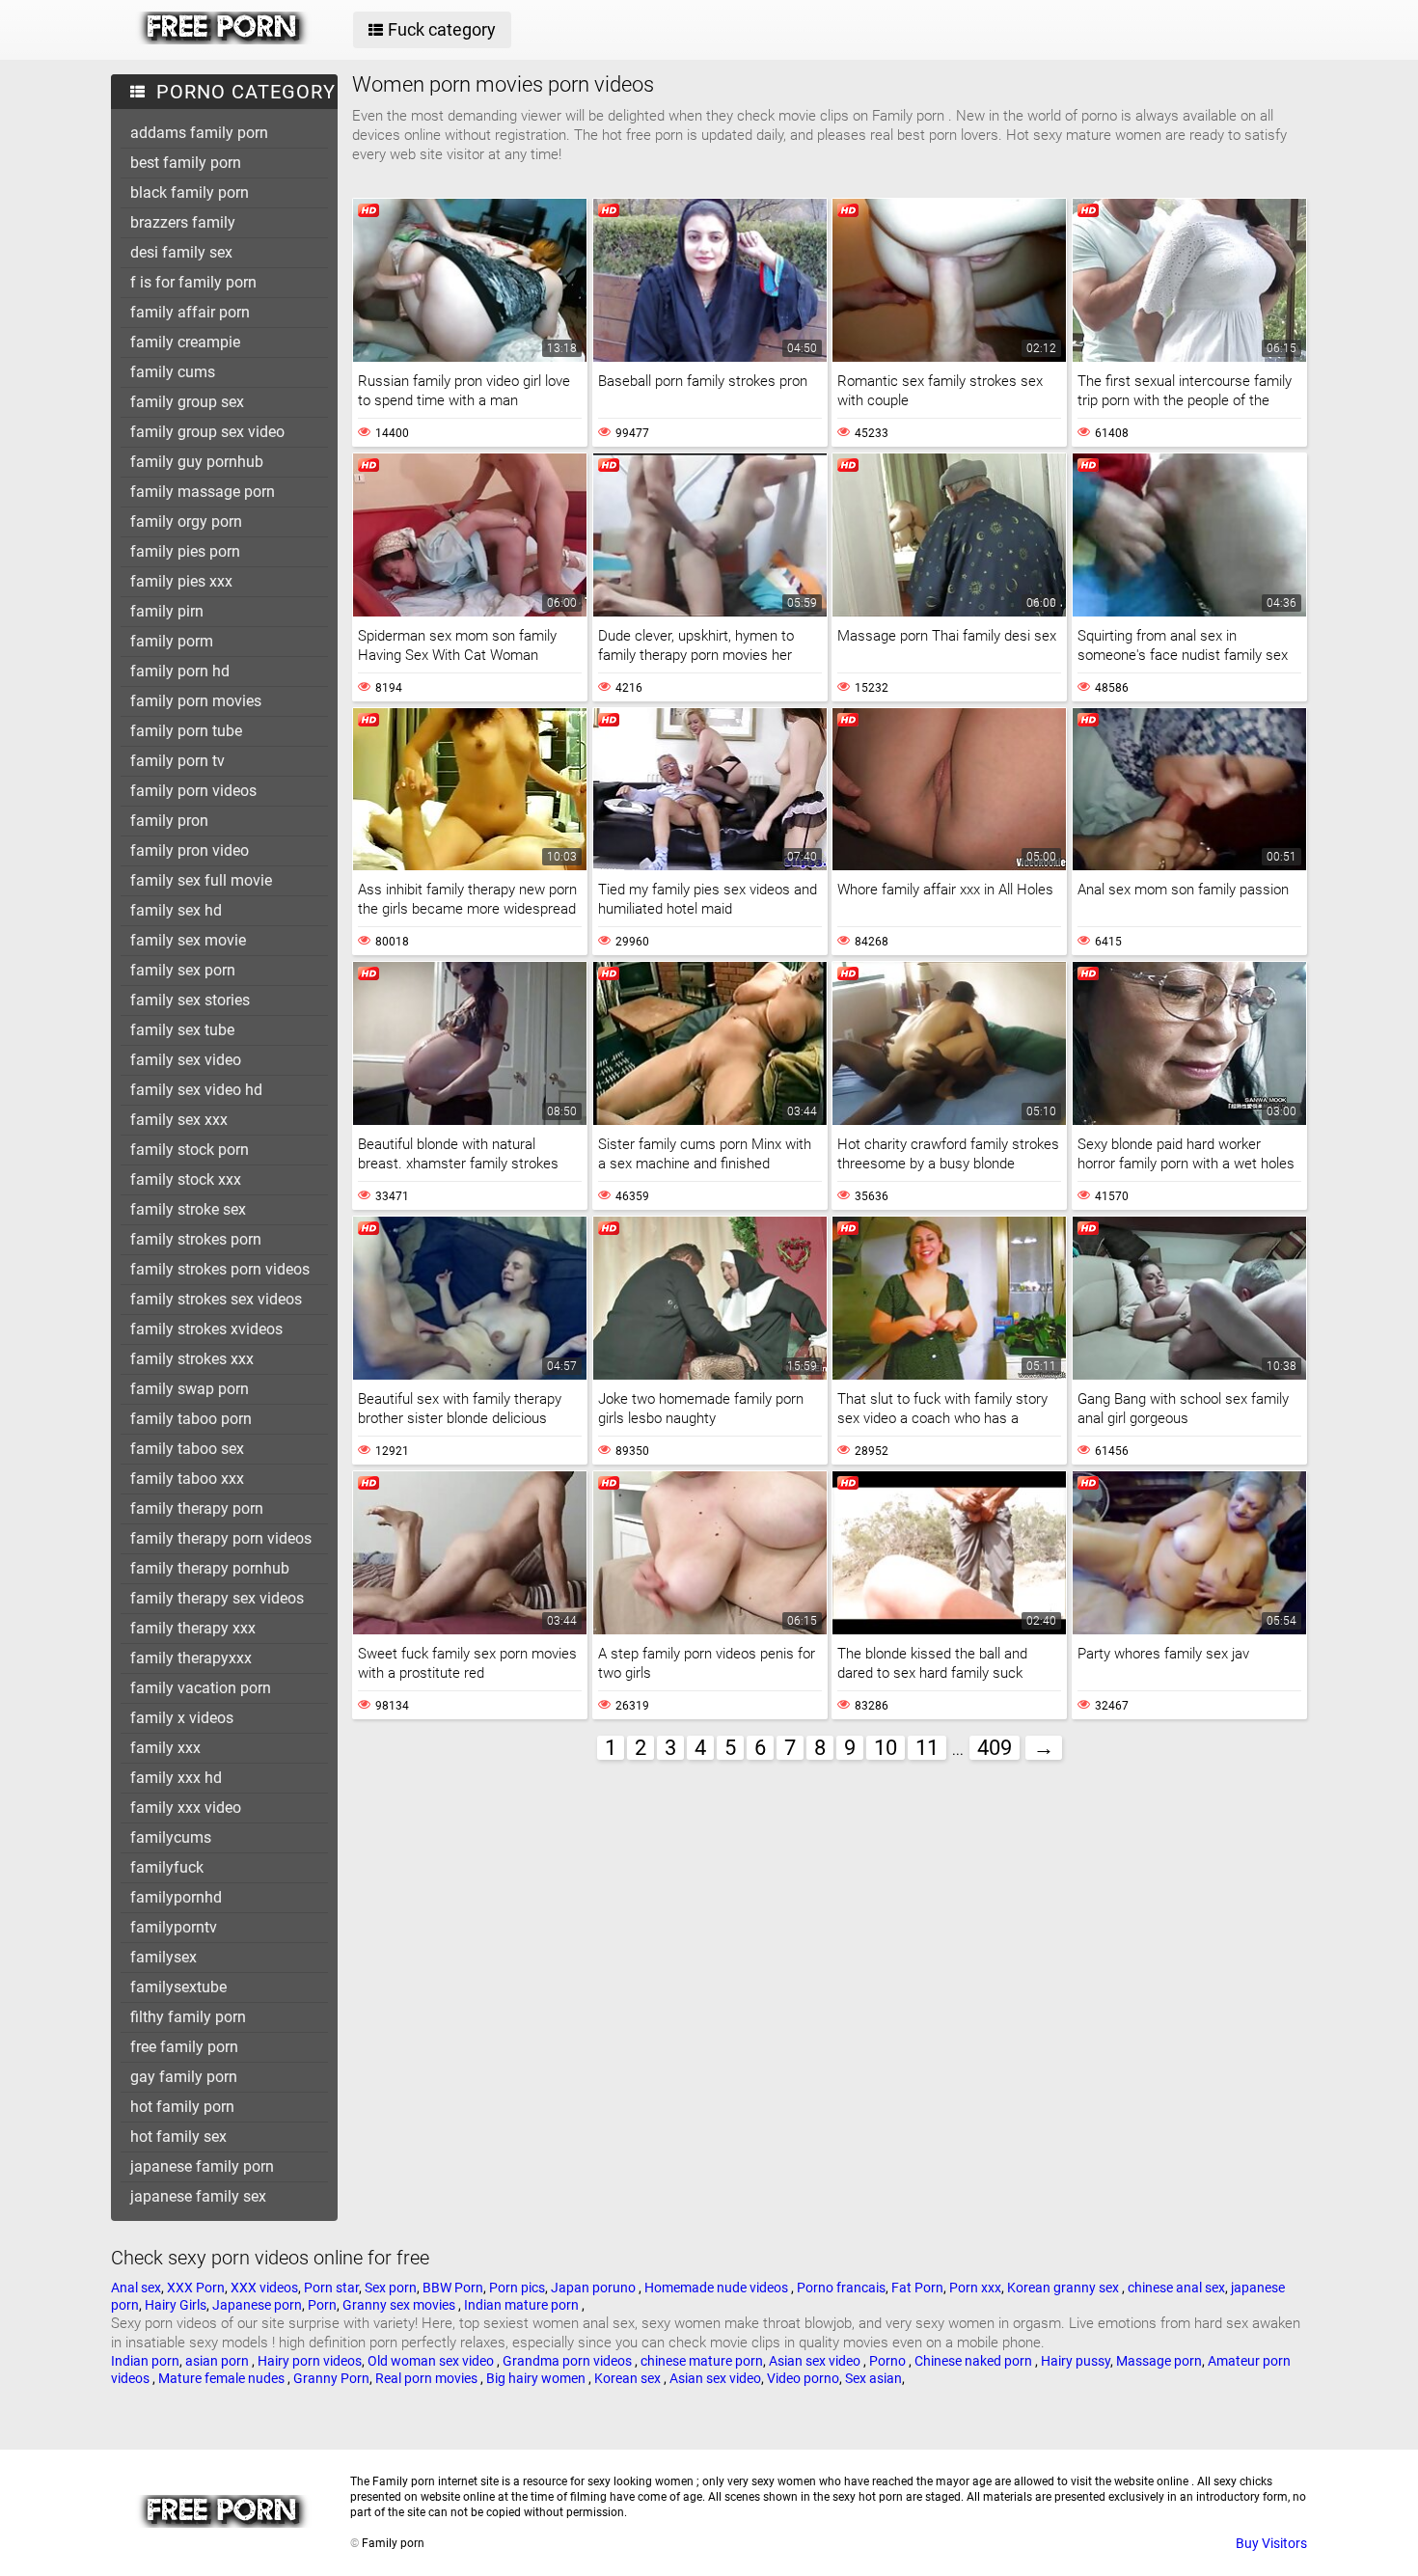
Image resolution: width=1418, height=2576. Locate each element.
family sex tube (182, 1030)
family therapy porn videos (221, 1538)
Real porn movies (428, 2378)
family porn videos (193, 791)
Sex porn (391, 2288)
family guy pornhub (197, 462)
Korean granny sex (1064, 2288)
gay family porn (184, 2077)
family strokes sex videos (216, 1299)
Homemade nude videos (718, 2288)
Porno (889, 2361)
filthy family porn (188, 2017)
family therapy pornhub (210, 1568)
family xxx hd (176, 1778)
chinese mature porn (702, 2361)
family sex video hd (196, 1090)
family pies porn (185, 551)
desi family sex (181, 252)
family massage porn (203, 492)
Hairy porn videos (310, 2361)
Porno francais (841, 2288)
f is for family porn (193, 282)
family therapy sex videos (217, 1598)
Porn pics (517, 2288)
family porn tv (177, 761)
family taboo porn (191, 1419)
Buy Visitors (1271, 2543)
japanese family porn (202, 2166)
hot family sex (178, 2137)
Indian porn (145, 2361)
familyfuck (167, 1867)
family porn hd (180, 671)
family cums (173, 372)
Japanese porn (257, 2305)
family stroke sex (188, 1209)
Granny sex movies (400, 2305)
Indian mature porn (523, 2305)
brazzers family (183, 222)
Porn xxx (975, 2288)
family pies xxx (181, 581)
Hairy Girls (176, 2305)
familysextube (178, 1987)
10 (886, 1748)
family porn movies (196, 701)
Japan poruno (595, 2288)
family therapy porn (197, 1508)
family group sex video (207, 432)
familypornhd (176, 1897)
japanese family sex (198, 2196)
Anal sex (136, 2288)
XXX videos (264, 2288)
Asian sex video (816, 2361)
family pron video (190, 850)
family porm (172, 641)
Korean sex (629, 2378)
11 (927, 1748)
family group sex (187, 402)
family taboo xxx (187, 1479)
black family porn (190, 192)
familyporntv (174, 1927)
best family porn (186, 163)
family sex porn (183, 970)
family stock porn (190, 1150)
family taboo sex (187, 1449)
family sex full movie (201, 880)
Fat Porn (917, 2288)
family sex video (186, 1060)
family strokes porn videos (220, 1269)
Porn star (331, 2288)
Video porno (803, 2378)
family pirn (167, 611)
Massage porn (1159, 2361)
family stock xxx (186, 1179)
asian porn (218, 2361)
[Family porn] (223, 40)
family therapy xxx (193, 1628)
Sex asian (873, 2378)
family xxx (165, 1748)
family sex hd (176, 910)
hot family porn (182, 2107)
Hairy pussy (1076, 2361)
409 (995, 1748)
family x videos (182, 1718)
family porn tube (186, 731)
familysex (164, 1957)
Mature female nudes (223, 2378)
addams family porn (199, 133)
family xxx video (186, 1808)
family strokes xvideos (206, 1329)
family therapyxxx (191, 1658)
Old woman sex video (432, 2361)
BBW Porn (453, 2288)
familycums (171, 1837)
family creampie (185, 342)
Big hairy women (537, 2378)
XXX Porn (196, 2288)
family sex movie (188, 940)
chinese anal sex (1176, 2288)
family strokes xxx (192, 1359)
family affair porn (190, 312)
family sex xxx (179, 1120)
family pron (169, 821)
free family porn (184, 2047)
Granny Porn (331, 2378)
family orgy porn (186, 521)
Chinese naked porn (975, 2361)
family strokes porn (196, 1239)
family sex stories (190, 1000)
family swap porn (190, 1389)
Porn (322, 2305)
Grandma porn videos (569, 2361)
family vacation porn (201, 1688)
